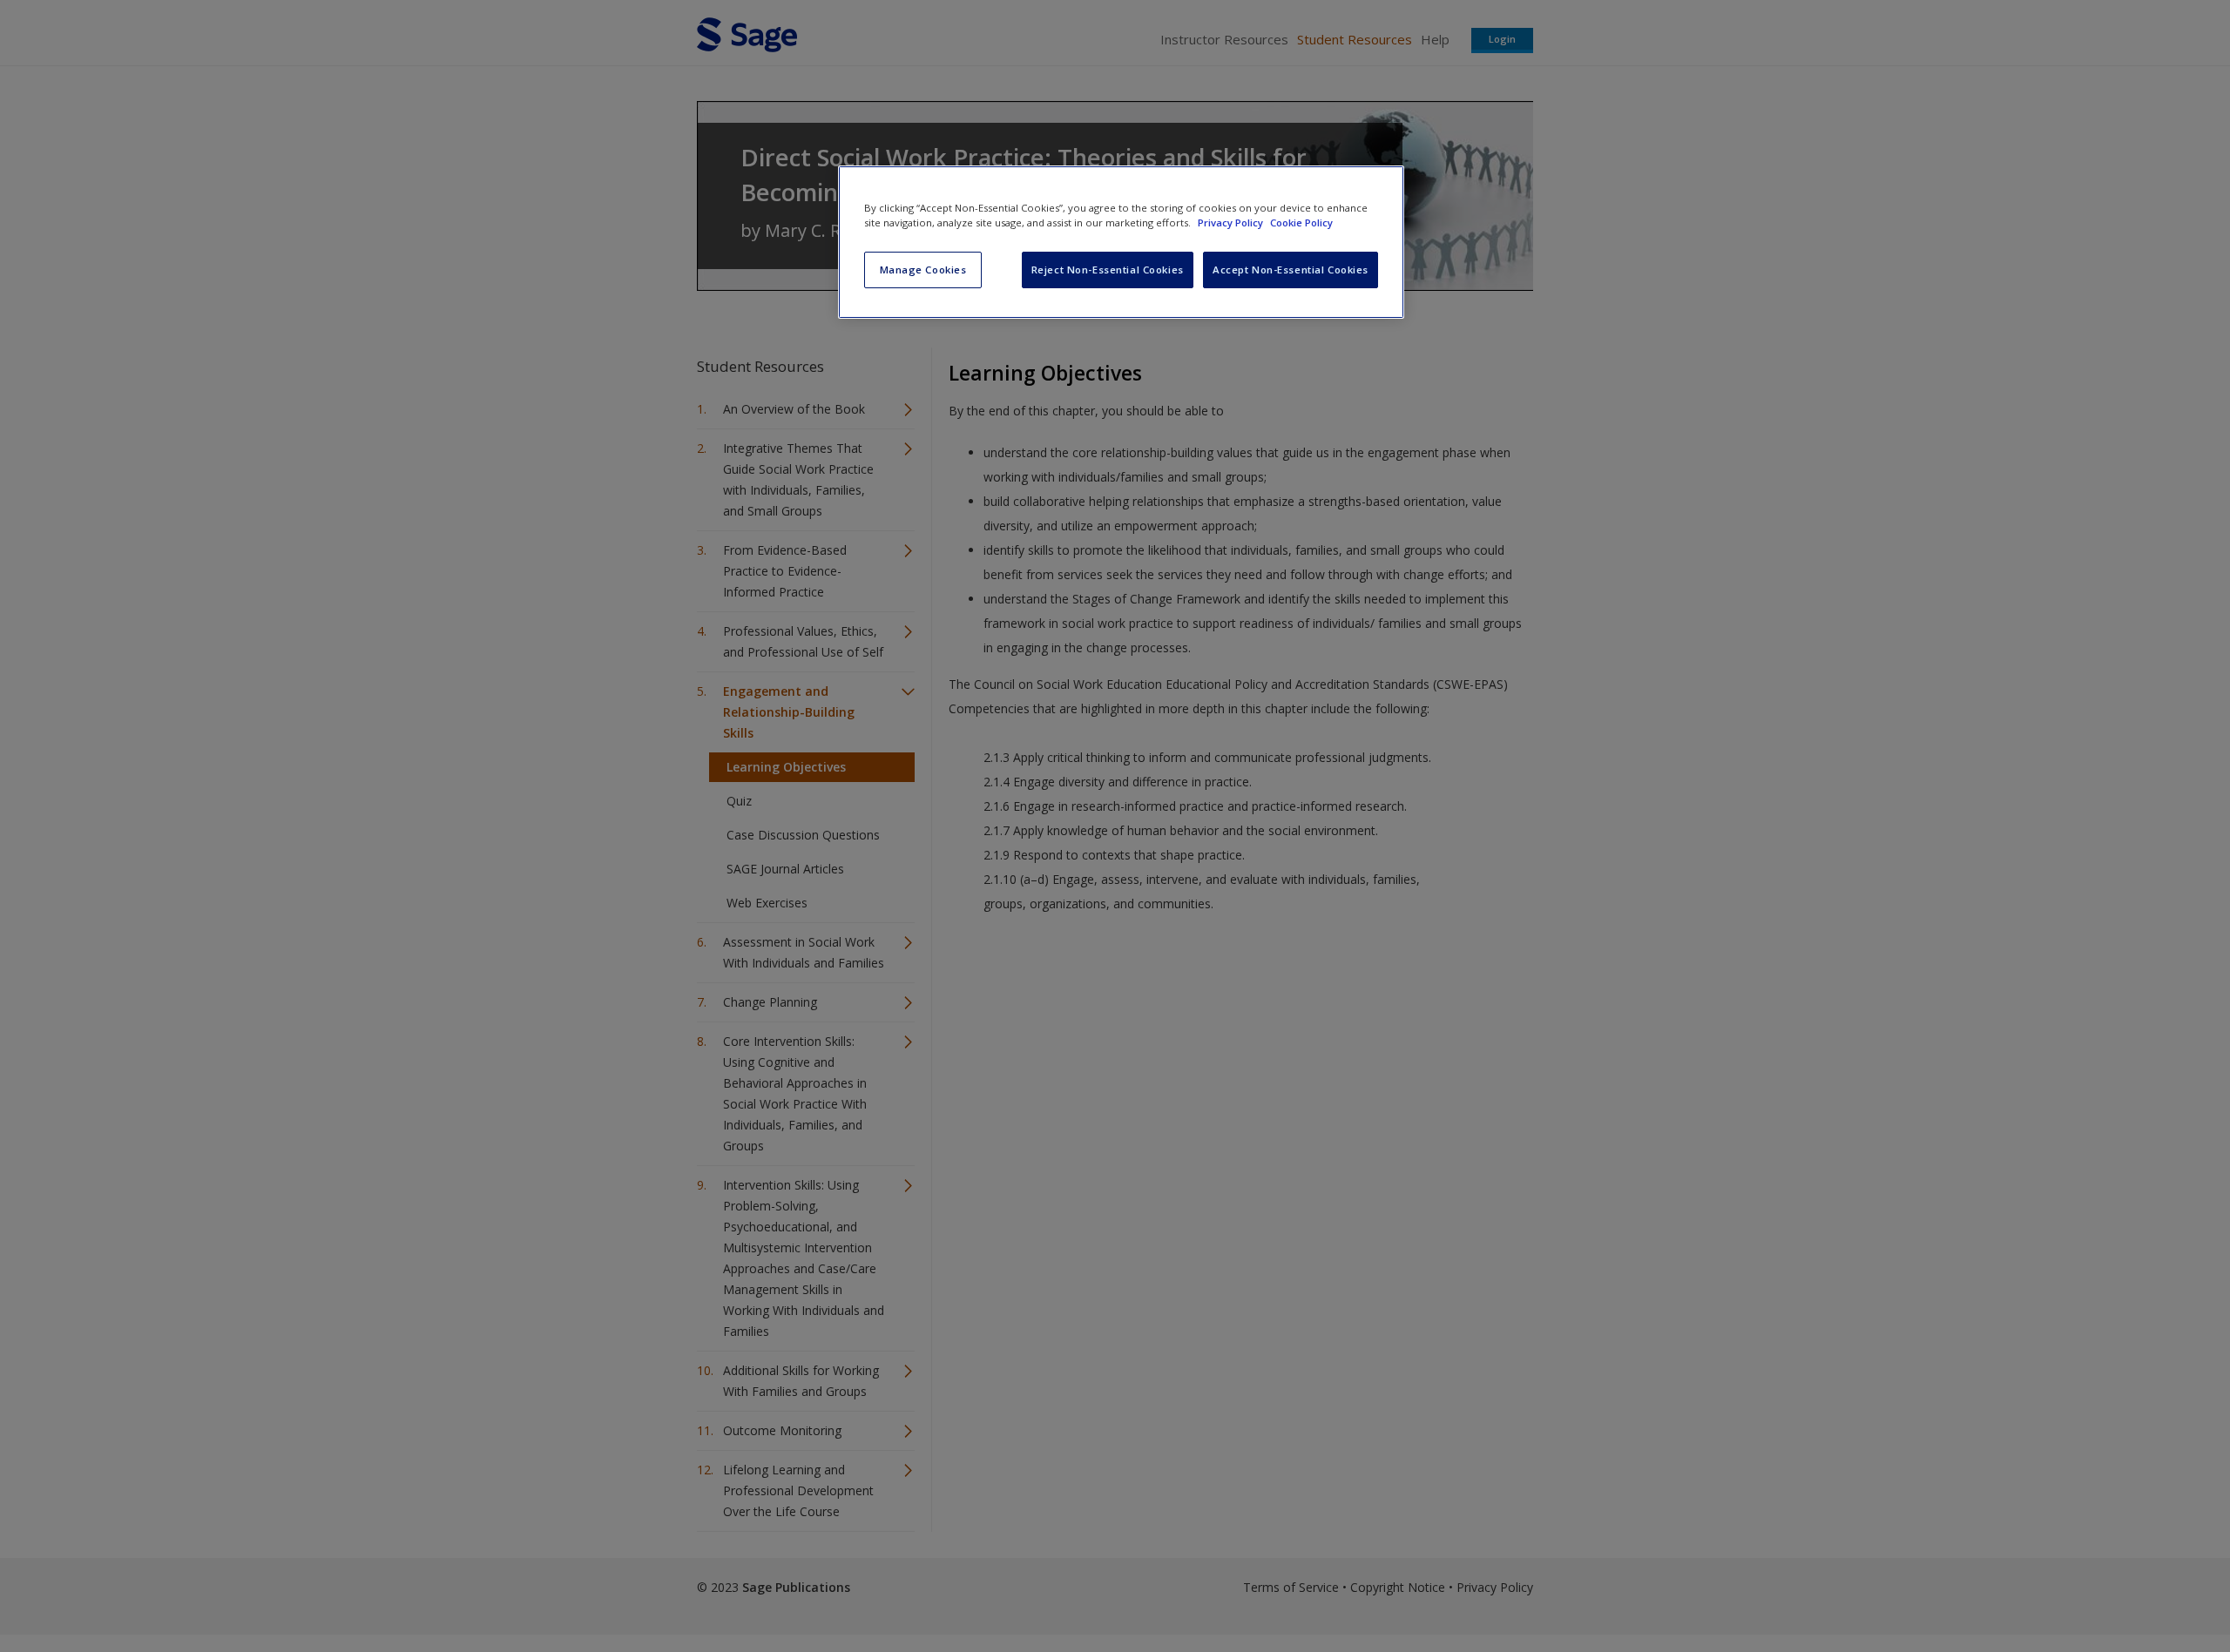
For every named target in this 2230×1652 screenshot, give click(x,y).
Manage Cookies (923, 270)
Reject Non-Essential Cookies (1108, 270)
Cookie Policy (1301, 223)
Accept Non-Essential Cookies (1291, 270)
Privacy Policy (1232, 223)
